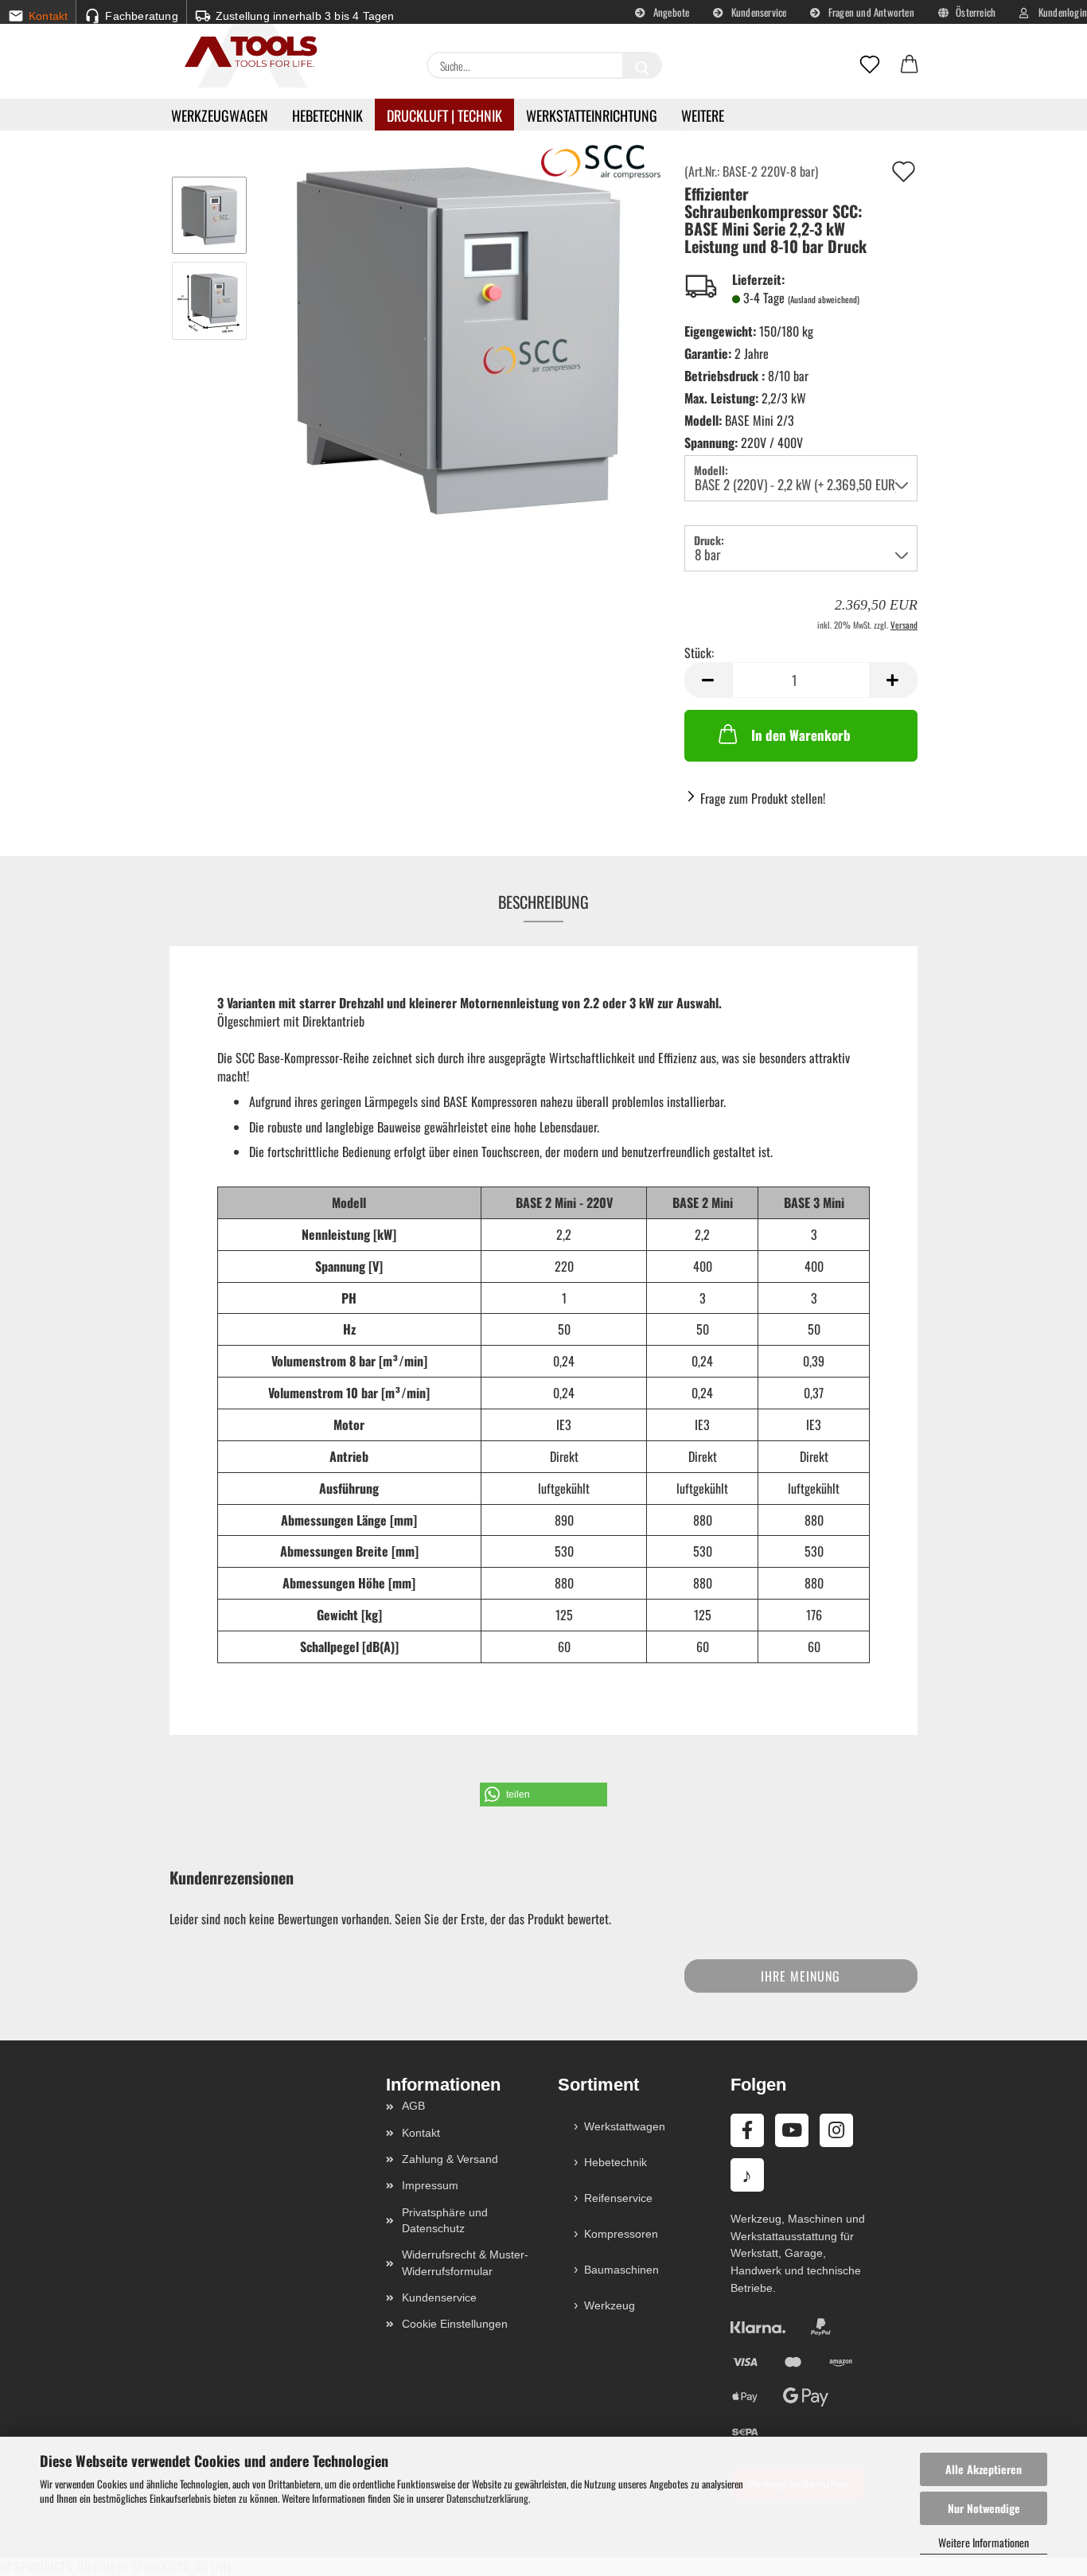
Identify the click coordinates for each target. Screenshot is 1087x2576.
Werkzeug (610, 2305)
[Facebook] (747, 2130)
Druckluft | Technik (444, 115)
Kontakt (421, 2133)
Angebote (670, 12)
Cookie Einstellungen (455, 2324)
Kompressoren (621, 2234)
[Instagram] (836, 2130)
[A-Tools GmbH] (245, 53)
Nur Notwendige (984, 2508)
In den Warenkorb (801, 735)
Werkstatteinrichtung (592, 115)
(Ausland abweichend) (824, 299)
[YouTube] (792, 2130)
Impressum (430, 2185)
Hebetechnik (327, 115)
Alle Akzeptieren (984, 2469)
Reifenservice (618, 2198)
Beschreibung (543, 902)
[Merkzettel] (870, 65)
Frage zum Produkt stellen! (763, 798)
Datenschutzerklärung (487, 2498)
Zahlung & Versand (450, 2159)
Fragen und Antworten (870, 12)
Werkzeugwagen (220, 115)
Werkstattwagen (625, 2126)
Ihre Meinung (801, 1976)
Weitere (703, 115)
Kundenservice (758, 12)
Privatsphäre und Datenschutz (445, 2220)
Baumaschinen (621, 2270)
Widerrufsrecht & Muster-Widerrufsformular (465, 2262)
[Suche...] (642, 65)
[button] (910, 65)
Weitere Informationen (984, 2542)
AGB (413, 2106)
